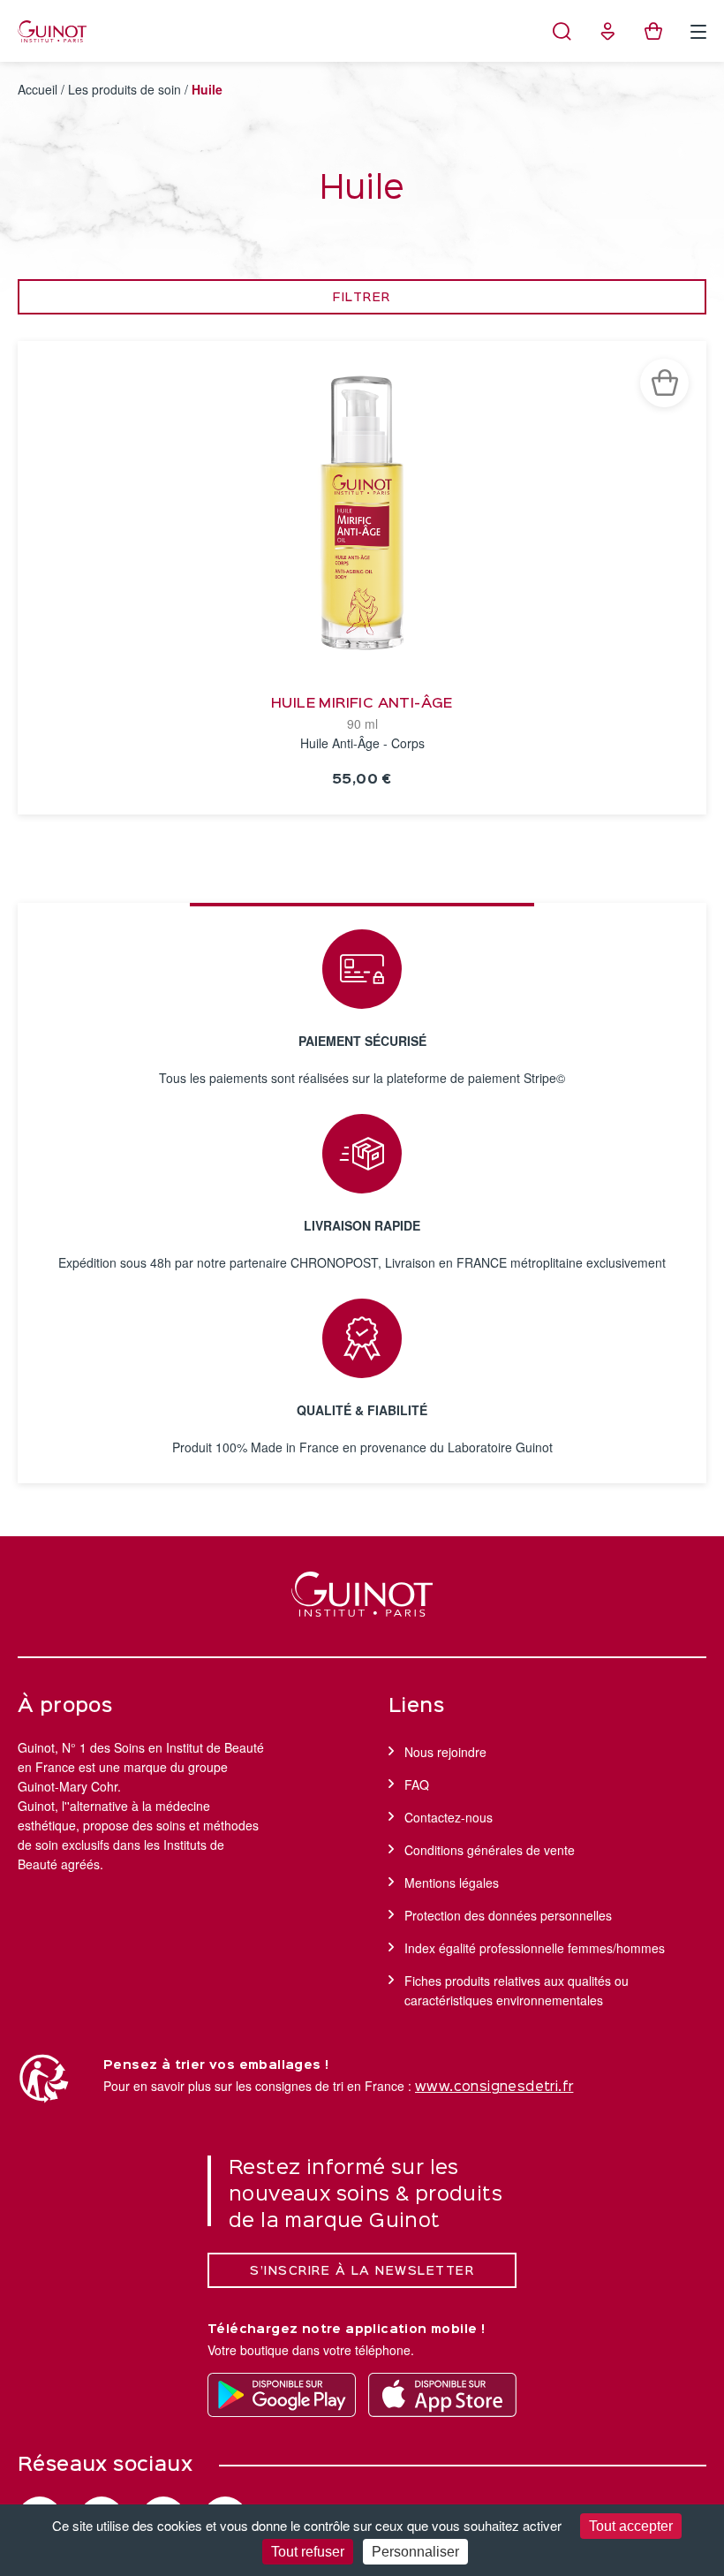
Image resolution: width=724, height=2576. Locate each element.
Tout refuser (308, 2552)
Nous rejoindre (445, 1752)
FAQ (417, 1784)
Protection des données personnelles (508, 1915)
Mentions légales (452, 1883)
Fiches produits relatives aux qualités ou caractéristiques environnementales (517, 1990)
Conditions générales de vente (490, 1850)
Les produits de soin (124, 89)
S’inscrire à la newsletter (362, 2271)
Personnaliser (415, 2552)
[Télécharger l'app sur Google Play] (282, 2395)
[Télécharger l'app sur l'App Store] (442, 2395)
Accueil (38, 89)
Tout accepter (631, 2526)
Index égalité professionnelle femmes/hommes (535, 1948)
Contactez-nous (449, 1817)
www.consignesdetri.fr (494, 2087)
